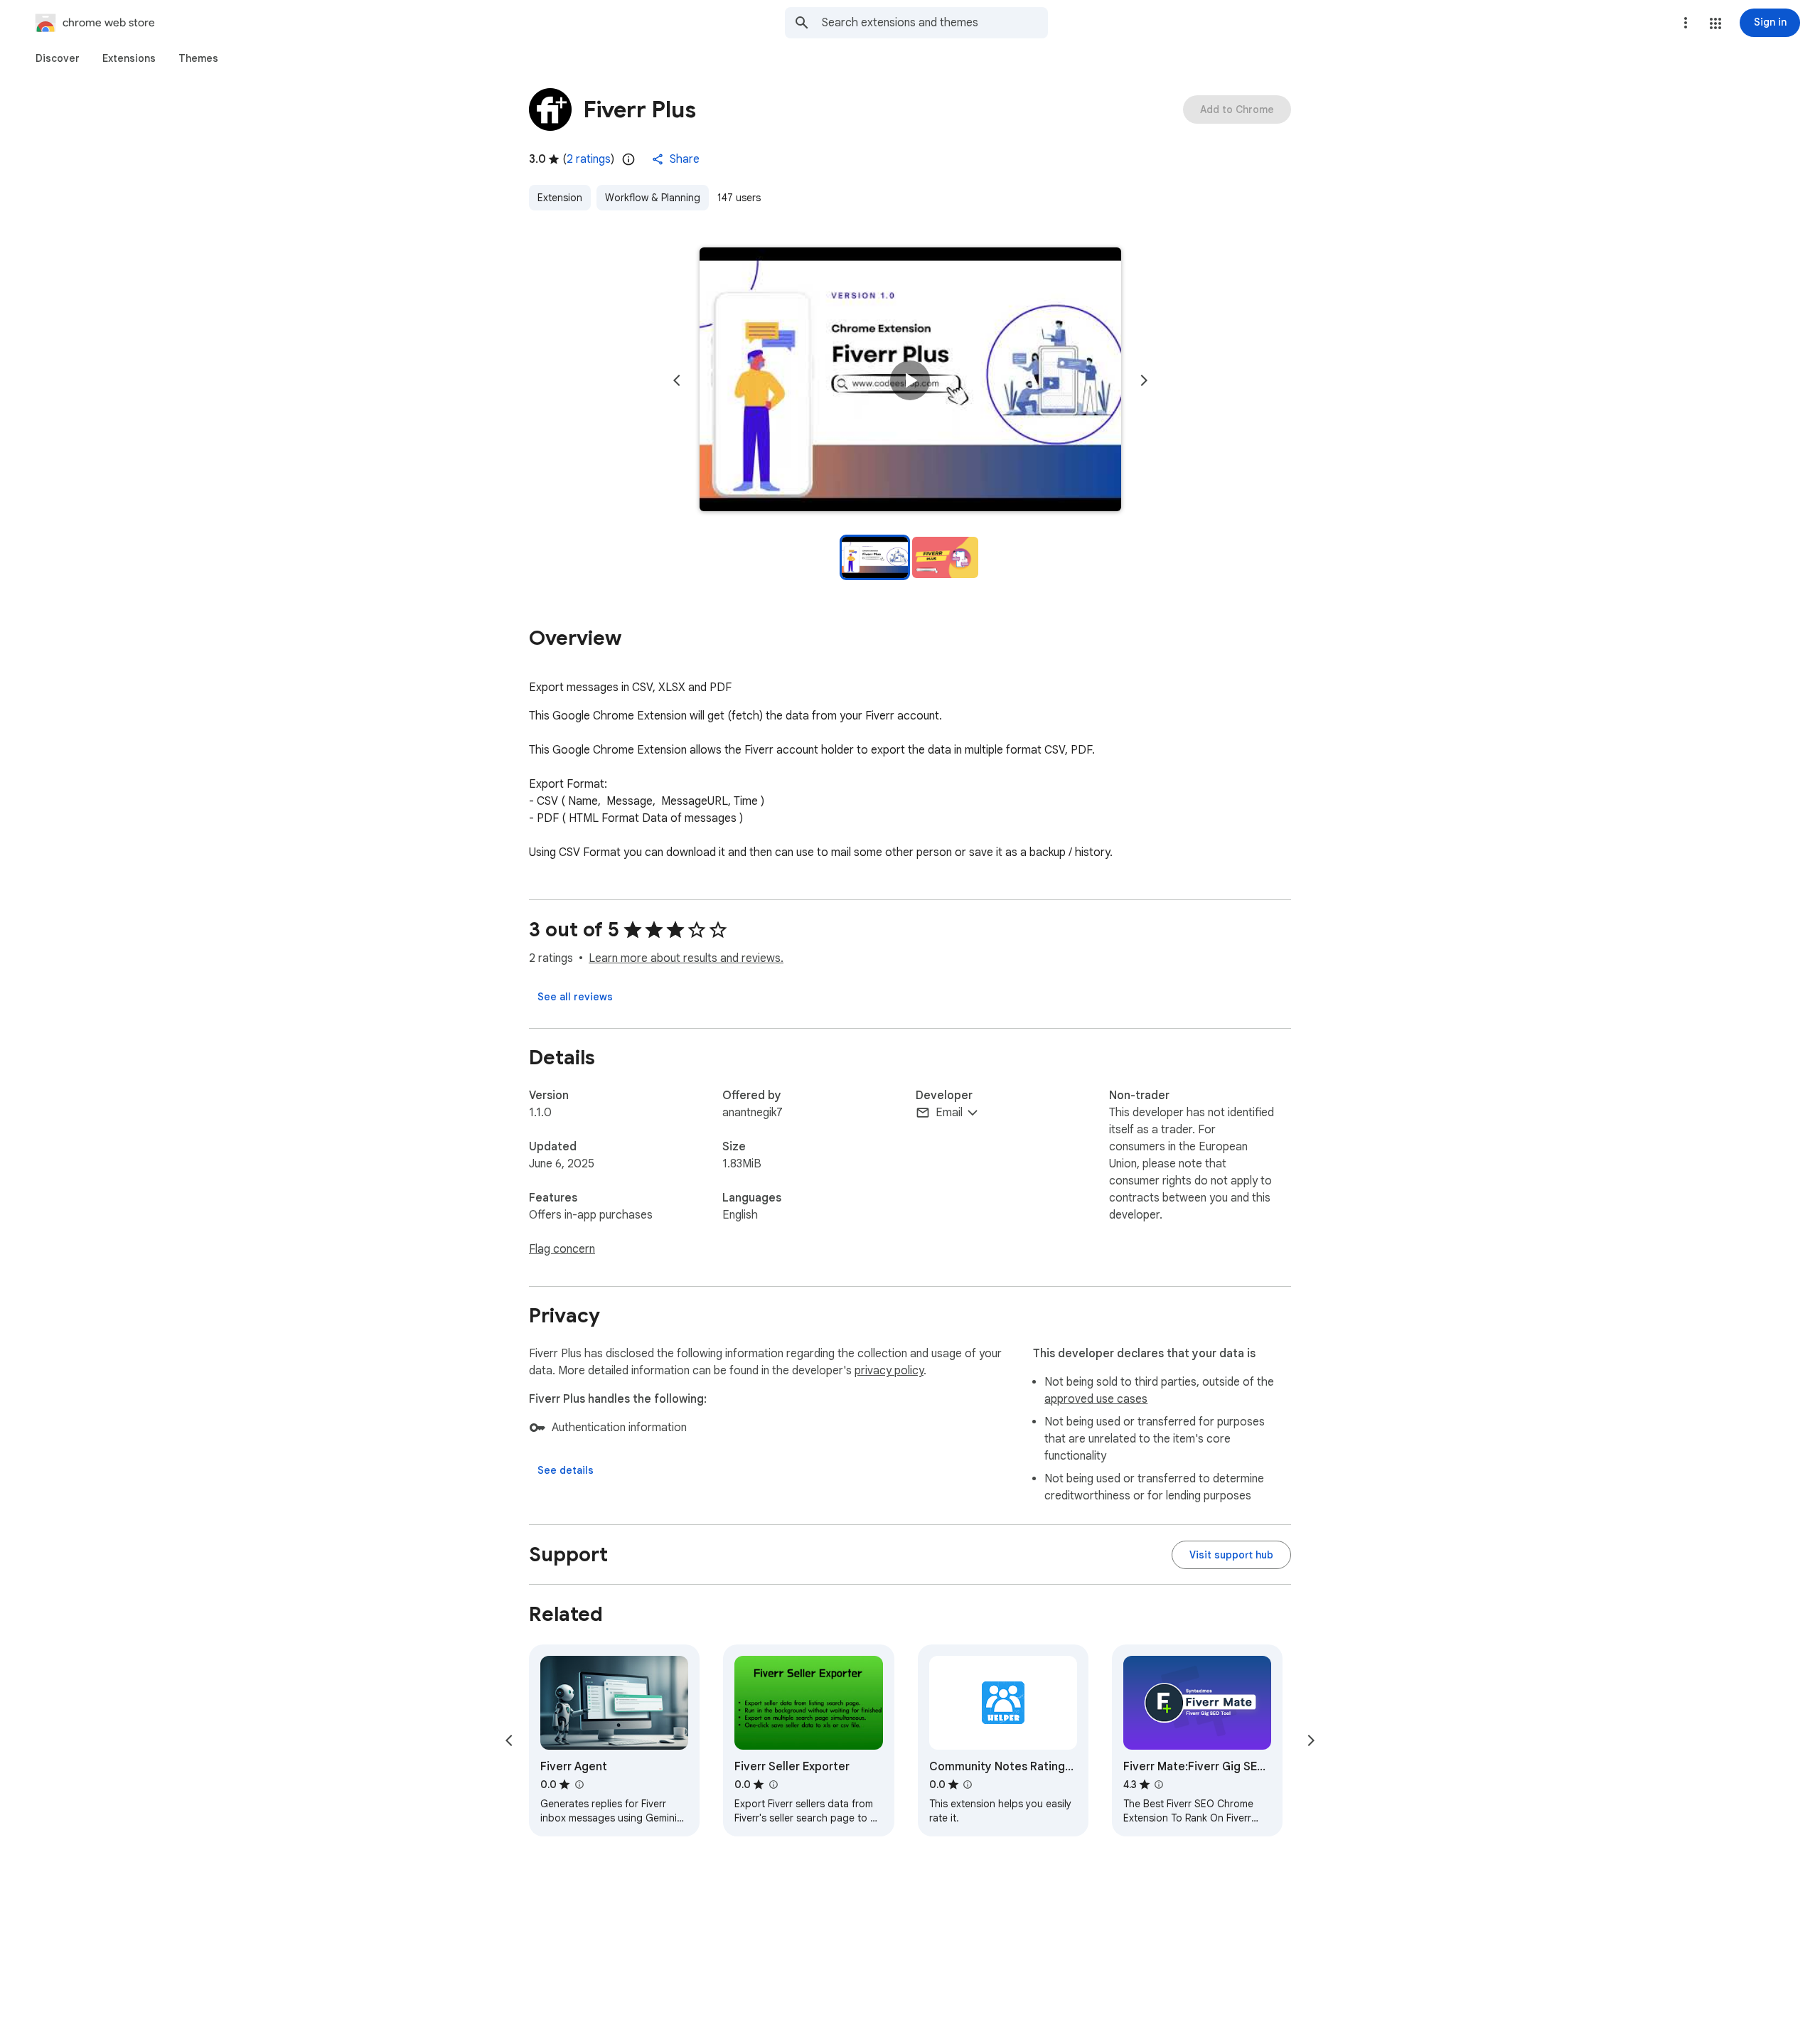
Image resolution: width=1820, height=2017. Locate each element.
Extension (560, 198)
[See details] (566, 1470)
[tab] (58, 58)
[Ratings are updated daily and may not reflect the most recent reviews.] (628, 159)
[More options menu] (1686, 23)
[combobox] (935, 23)
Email (949, 1113)
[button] (1715, 23)
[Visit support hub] (1231, 1555)
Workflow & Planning (653, 198)
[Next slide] (1144, 380)
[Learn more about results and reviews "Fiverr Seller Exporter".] (773, 1785)
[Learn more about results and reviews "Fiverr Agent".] (579, 1785)
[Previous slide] (677, 380)
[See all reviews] (575, 997)
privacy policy (889, 1371)
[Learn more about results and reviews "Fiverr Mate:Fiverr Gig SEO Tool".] (1159, 1785)
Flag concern (562, 1249)
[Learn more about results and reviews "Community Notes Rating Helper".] (968, 1785)
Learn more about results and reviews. (686, 958)
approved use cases (1096, 1399)
